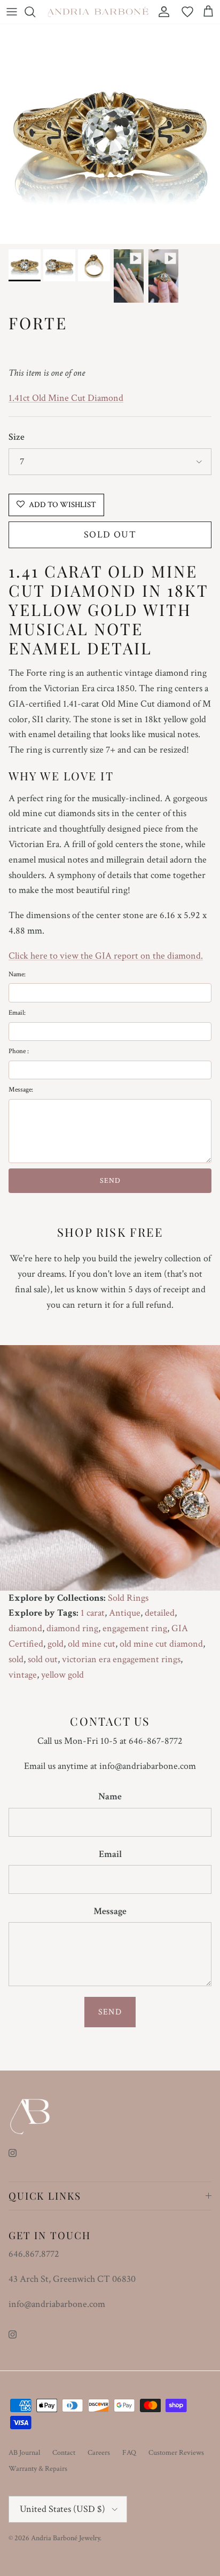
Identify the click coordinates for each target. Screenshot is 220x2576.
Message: (21, 1090)
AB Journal (24, 2453)
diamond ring (72, 1628)
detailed (160, 1613)
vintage (23, 1675)
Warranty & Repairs (38, 2469)
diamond (25, 1628)
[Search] (35, 12)
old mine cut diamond (161, 1644)
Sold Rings (128, 1598)
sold (16, 1659)
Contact (64, 2453)
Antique (125, 1613)
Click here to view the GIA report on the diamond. (106, 956)
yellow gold (62, 1675)
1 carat (93, 1613)
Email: (17, 1013)
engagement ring (135, 1628)
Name (110, 1796)
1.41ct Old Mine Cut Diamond (66, 398)
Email (110, 1854)
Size (17, 437)
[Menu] (12, 12)
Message (110, 1911)
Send (110, 2012)
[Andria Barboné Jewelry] (98, 11)
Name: (17, 974)
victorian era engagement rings (121, 1659)
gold (56, 1644)
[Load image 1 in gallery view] (110, 134)
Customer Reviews (176, 2453)
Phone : (19, 1051)
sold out (43, 1659)
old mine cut (92, 1644)
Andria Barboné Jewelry (65, 2538)
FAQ (129, 2453)
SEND (110, 1181)
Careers (99, 2453)
